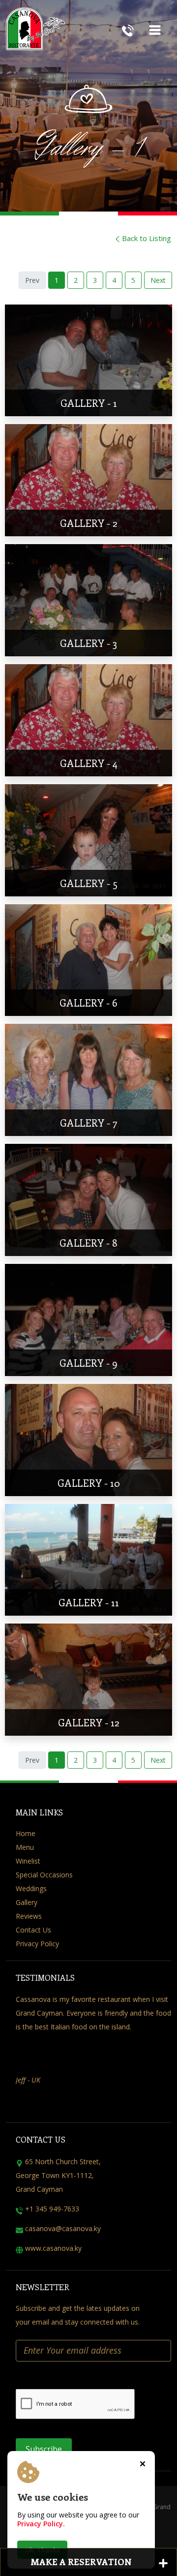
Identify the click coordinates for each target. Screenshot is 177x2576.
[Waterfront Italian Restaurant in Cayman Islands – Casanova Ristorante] (53, 42)
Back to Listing (147, 238)
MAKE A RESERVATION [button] (81, 2562)
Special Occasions (44, 1875)
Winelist (28, 1861)
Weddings (31, 1888)
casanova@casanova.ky (63, 2228)
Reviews (29, 1916)
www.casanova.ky (53, 2248)
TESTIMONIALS (45, 1978)
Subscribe (44, 2449)
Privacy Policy (37, 1944)
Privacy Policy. (41, 2524)
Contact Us (33, 1930)
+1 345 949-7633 (52, 2209)
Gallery (27, 1902)
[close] (143, 2463)
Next (158, 280)
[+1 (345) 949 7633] (128, 29)
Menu (25, 1847)
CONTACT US (41, 2139)
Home (26, 1833)
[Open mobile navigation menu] (155, 28)
